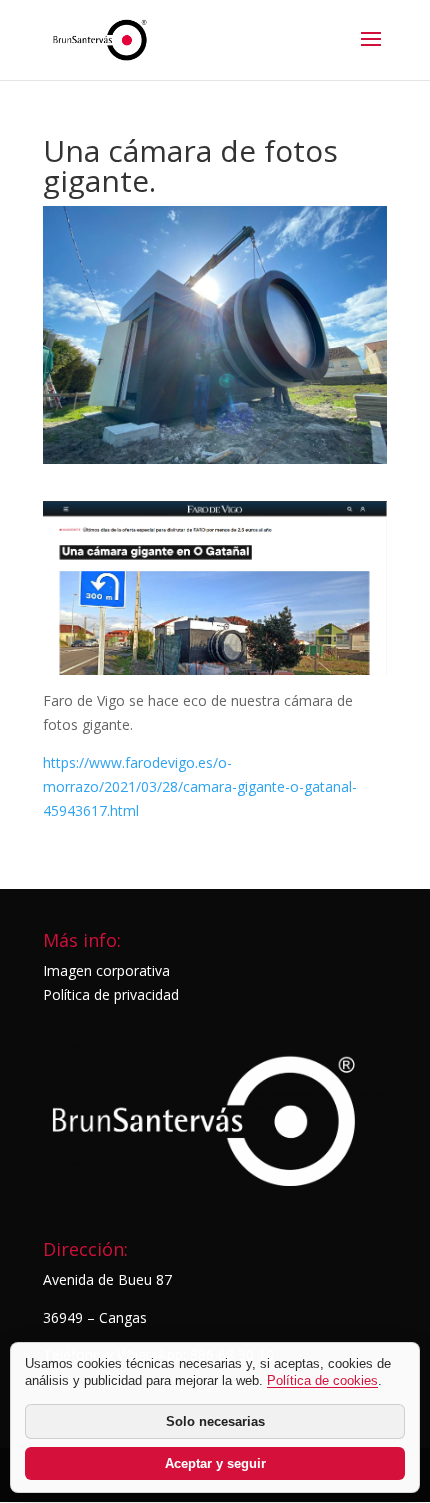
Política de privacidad (111, 994)
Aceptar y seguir (215, 1463)
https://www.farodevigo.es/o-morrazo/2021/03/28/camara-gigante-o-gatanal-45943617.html (200, 786)
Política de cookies (322, 1380)
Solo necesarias (215, 1421)
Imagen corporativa (106, 970)
